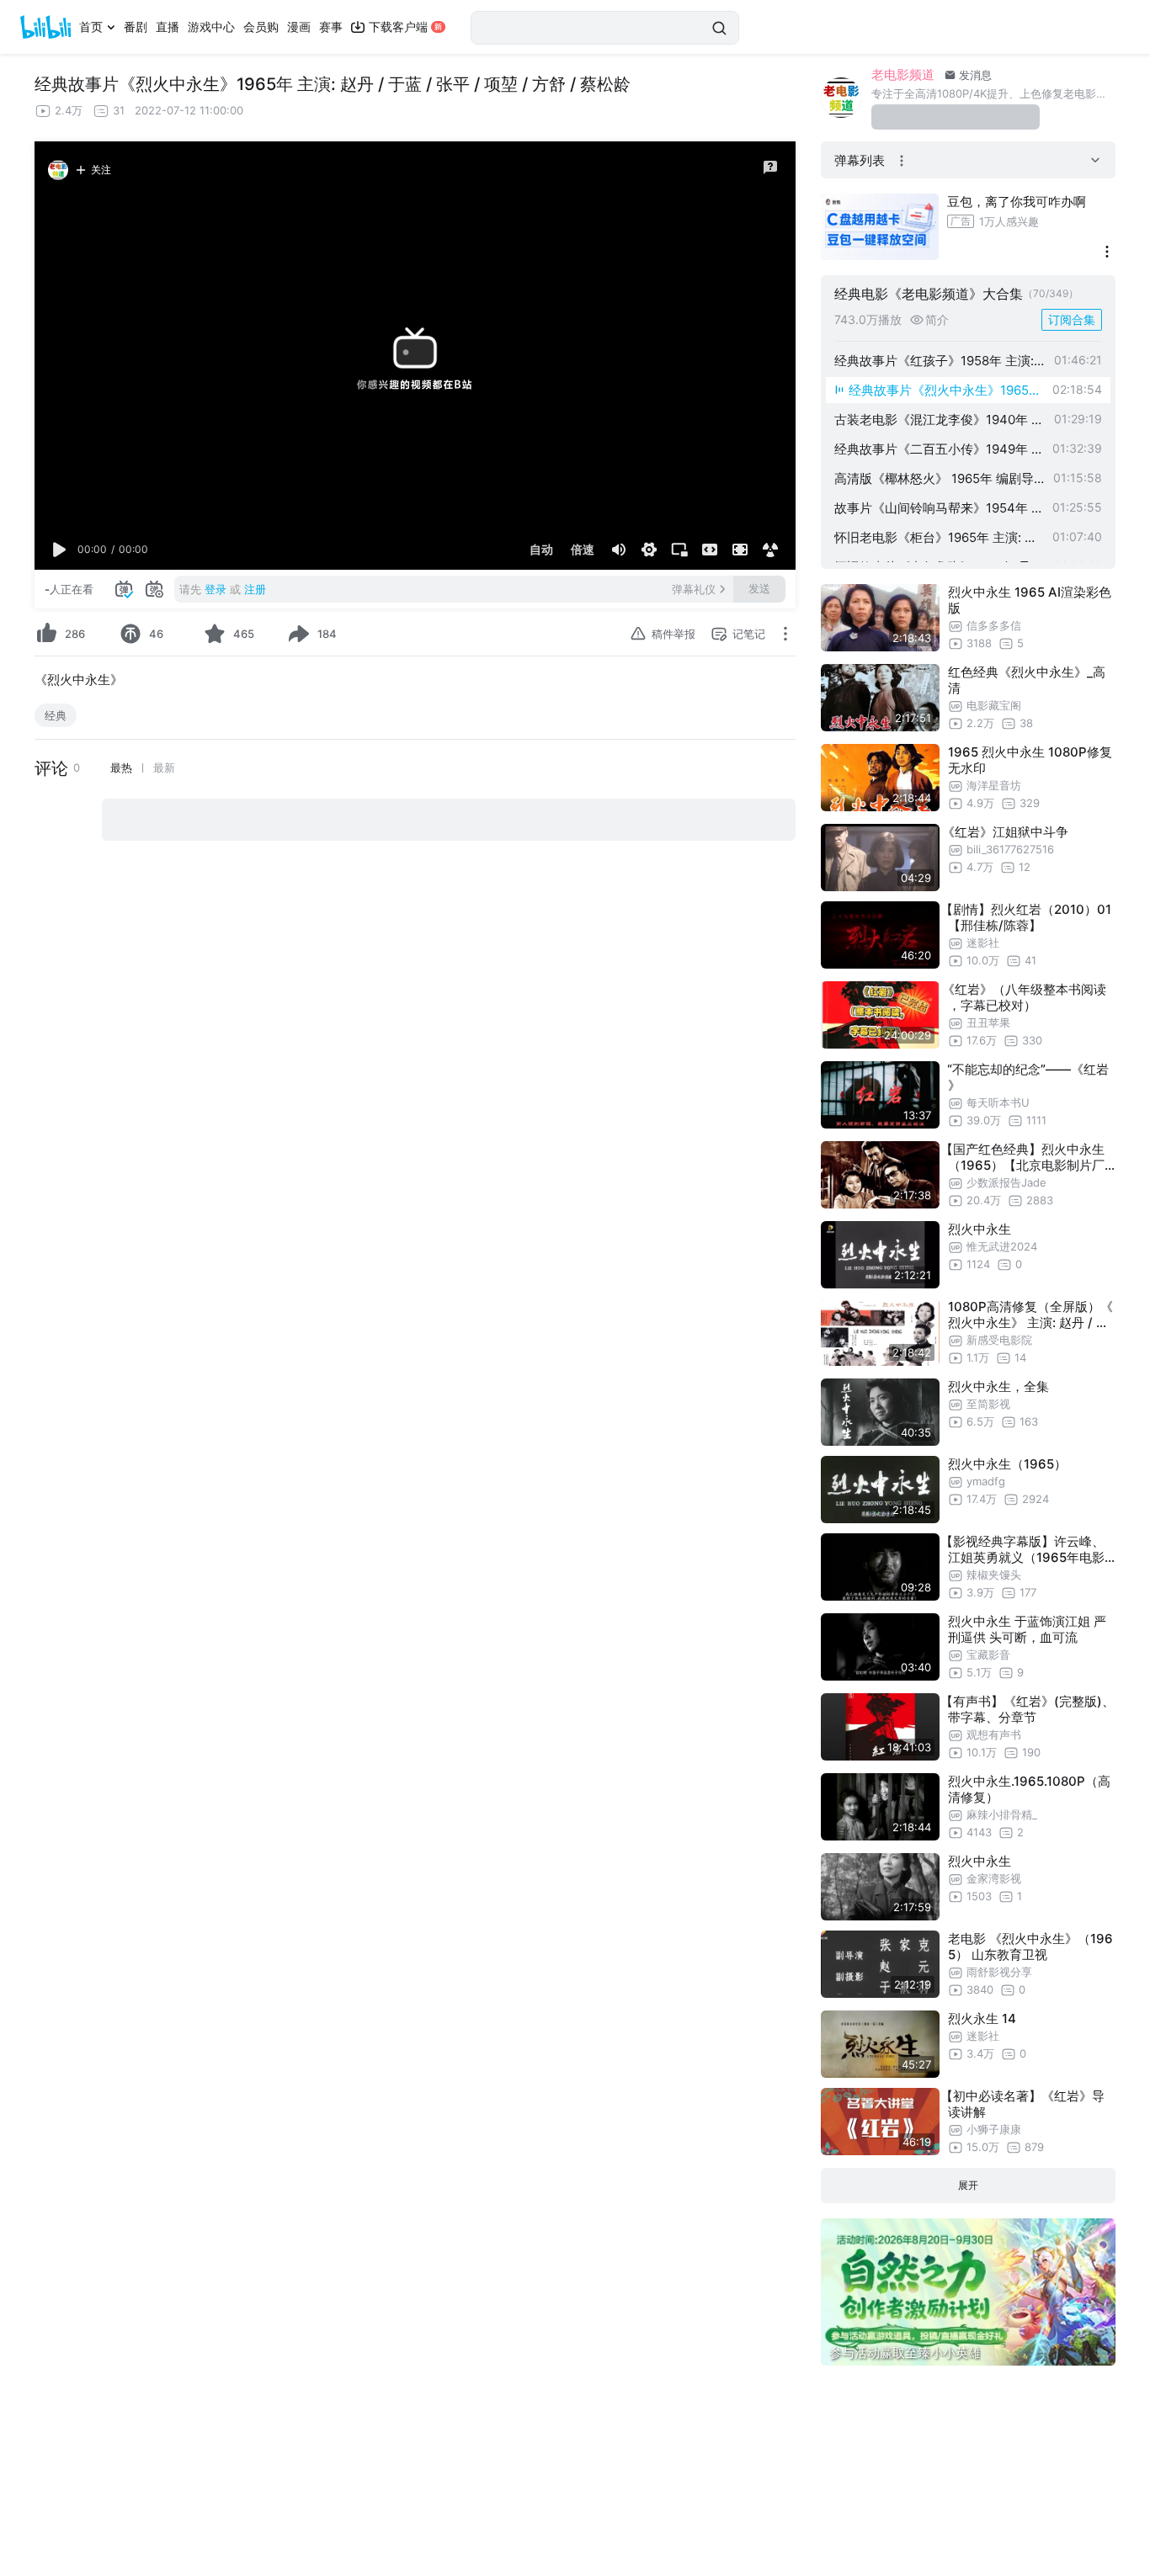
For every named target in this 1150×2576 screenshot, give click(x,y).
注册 (255, 589)
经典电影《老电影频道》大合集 (929, 294)
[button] (60, 550)
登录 (216, 589)
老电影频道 (903, 74)
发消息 (974, 75)
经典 (56, 715)
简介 (937, 320)
